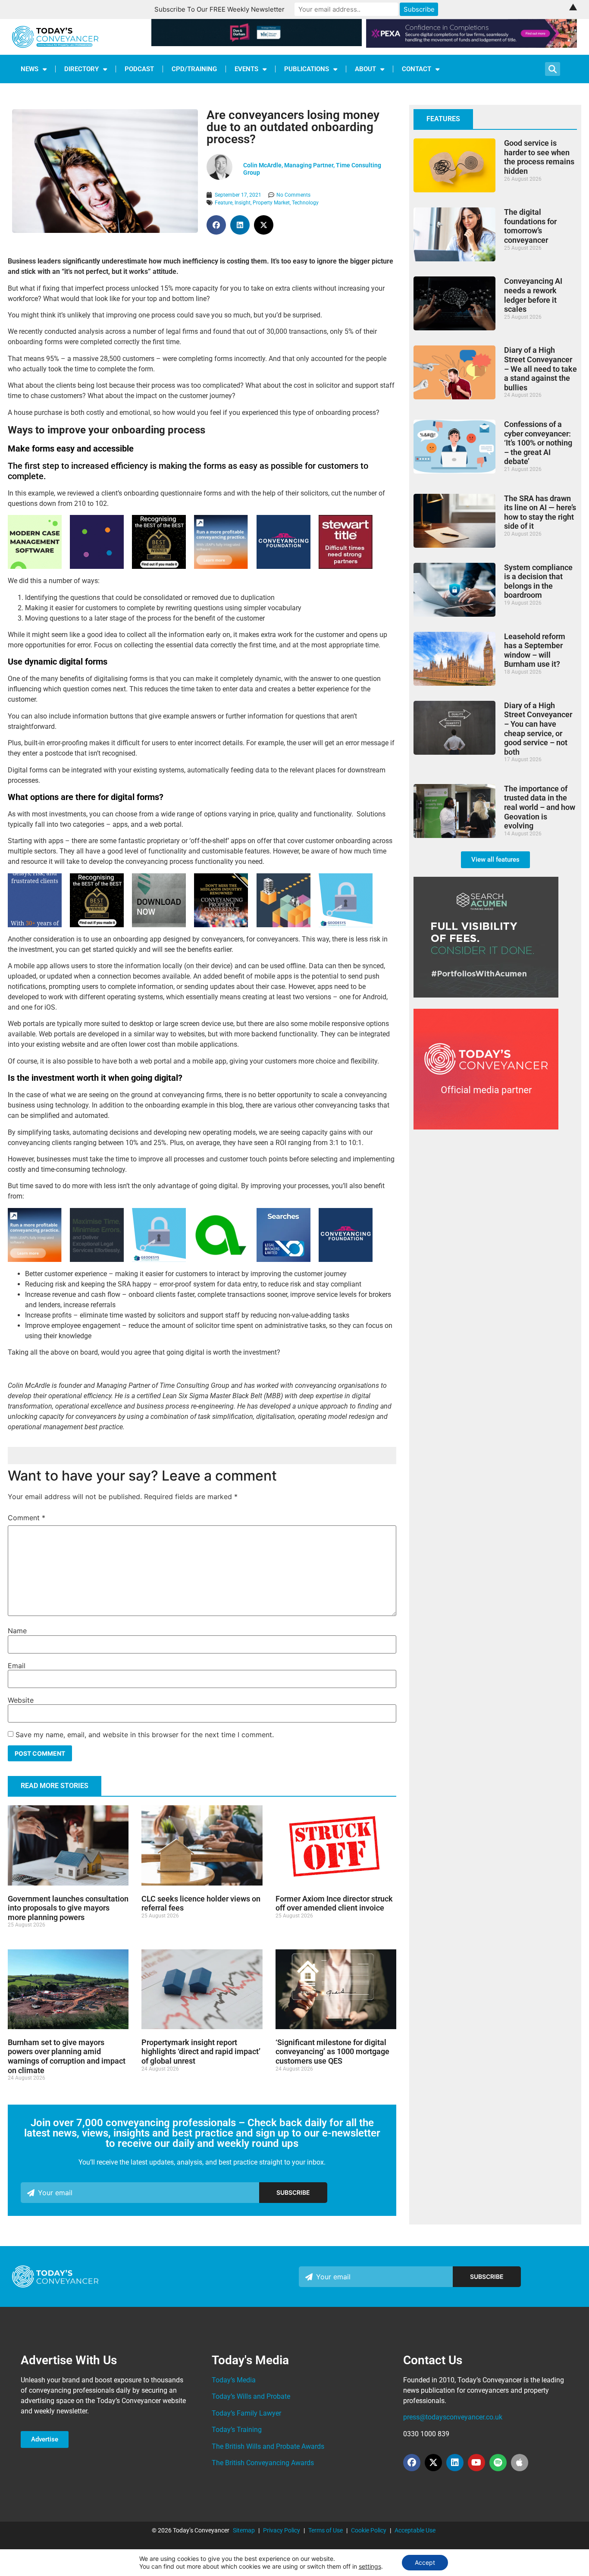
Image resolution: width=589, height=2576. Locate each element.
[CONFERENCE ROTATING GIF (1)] (221, 925)
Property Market (271, 203)
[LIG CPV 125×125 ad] (284, 925)
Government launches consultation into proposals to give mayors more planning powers (68, 1908)
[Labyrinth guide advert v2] (35, 925)
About (365, 69)
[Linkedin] (455, 2463)
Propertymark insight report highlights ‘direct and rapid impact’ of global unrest (201, 2052)
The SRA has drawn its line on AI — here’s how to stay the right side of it (540, 512)
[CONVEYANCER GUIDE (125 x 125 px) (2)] (159, 566)
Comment (27, 1518)
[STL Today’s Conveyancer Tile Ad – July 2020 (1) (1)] (346, 566)
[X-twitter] (433, 2463)
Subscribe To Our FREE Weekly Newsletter (219, 9)
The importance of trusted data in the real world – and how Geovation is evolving (540, 807)
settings (370, 2566)
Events (246, 69)
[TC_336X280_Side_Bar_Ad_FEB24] (486, 995)
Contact (417, 69)
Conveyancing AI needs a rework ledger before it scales (533, 295)
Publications (307, 69)
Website (21, 1700)
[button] (216, 225)
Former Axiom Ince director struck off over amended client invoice (334, 1903)
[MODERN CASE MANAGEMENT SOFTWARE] (35, 566)
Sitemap (244, 2530)
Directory (81, 69)
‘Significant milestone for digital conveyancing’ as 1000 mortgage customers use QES (332, 2052)
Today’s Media (234, 2380)
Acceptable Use (415, 2530)
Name (17, 1631)
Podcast (139, 69)
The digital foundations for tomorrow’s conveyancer (530, 226)
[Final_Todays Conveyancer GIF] (346, 925)
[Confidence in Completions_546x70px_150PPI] (472, 45)
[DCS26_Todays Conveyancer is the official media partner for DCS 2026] (486, 1127)
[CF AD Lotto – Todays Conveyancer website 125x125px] (284, 566)
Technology (305, 203)
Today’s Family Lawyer (246, 2413)
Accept (425, 2562)
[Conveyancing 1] (221, 566)
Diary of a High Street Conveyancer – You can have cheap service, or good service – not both (538, 729)
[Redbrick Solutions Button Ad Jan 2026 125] (97, 1260)
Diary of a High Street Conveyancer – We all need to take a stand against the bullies (540, 369)
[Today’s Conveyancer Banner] (284, 1260)
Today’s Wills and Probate (251, 2396)
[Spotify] (498, 2463)
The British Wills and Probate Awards (268, 2446)
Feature (224, 203)
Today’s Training (237, 2430)
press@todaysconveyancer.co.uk (453, 2417)
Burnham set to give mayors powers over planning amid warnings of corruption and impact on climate (67, 2056)
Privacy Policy (282, 2530)
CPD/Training (194, 69)
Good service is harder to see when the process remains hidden (539, 157)
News (30, 69)
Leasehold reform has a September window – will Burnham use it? (535, 650)
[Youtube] (476, 2463)
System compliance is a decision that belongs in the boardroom (538, 581)
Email (17, 1666)
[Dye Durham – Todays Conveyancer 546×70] (257, 44)
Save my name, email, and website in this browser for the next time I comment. (145, 1735)
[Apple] (520, 2463)
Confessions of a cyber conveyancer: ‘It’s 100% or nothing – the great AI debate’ (538, 443)
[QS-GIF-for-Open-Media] (97, 566)
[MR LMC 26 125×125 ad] (159, 925)
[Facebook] (412, 2463)
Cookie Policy (369, 2530)
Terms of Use (326, 2530)
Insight (243, 203)
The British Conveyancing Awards (263, 2463)
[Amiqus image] (221, 1259)
